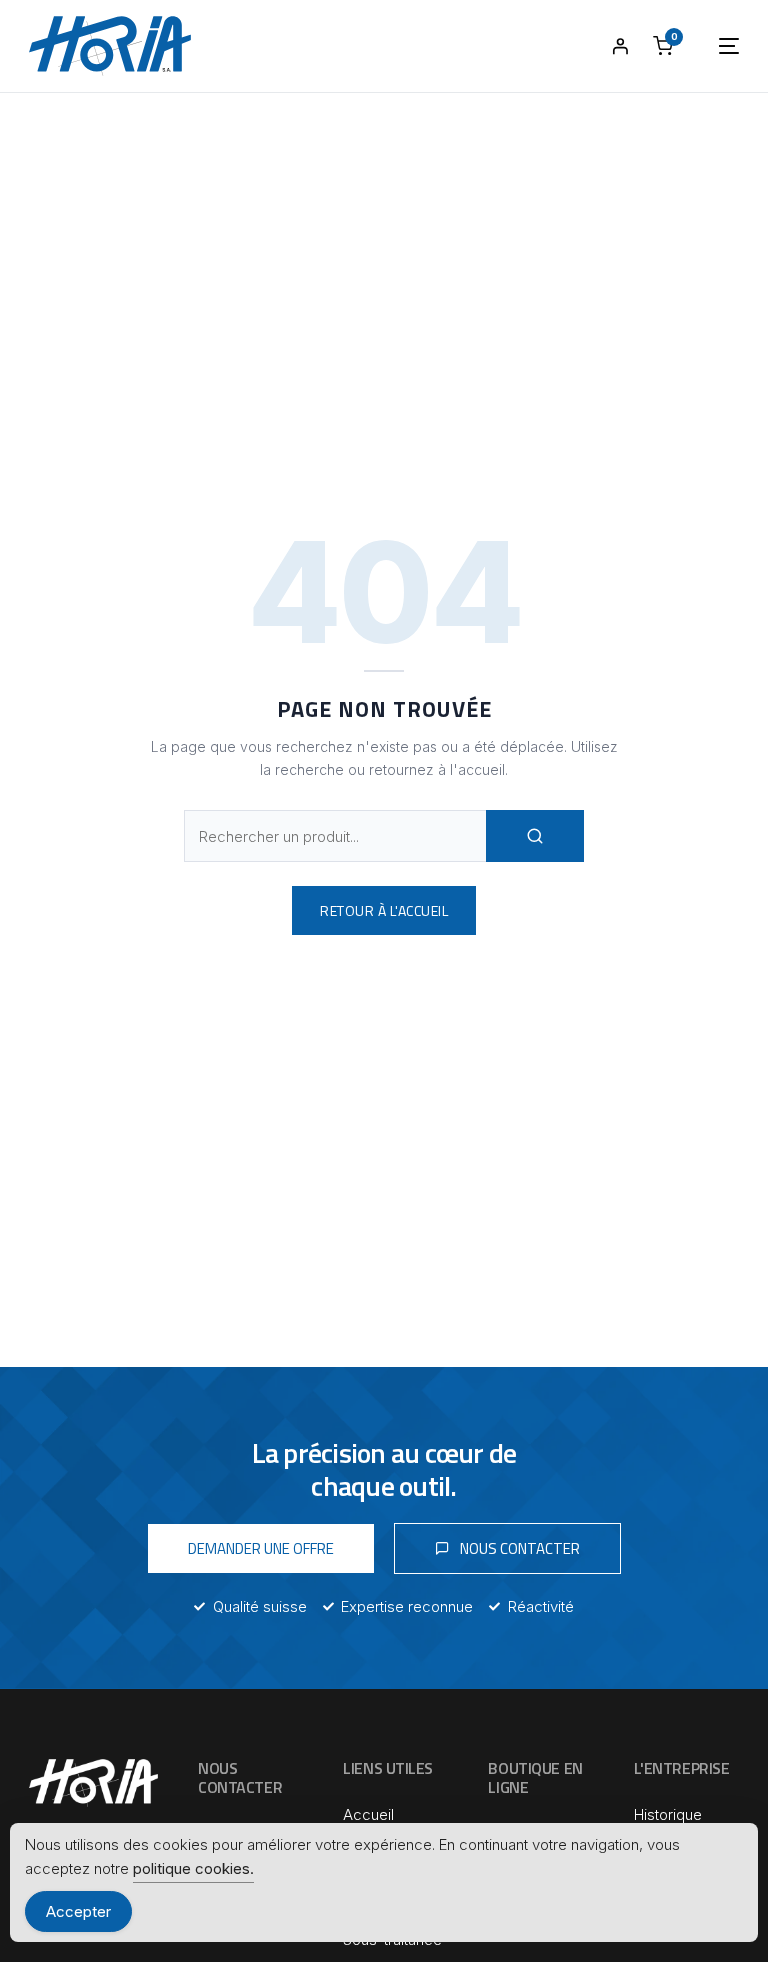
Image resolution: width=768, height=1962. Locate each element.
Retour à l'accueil (384, 910)
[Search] (535, 836)
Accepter (78, 1911)
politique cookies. (193, 1868)
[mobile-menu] (709, 46)
